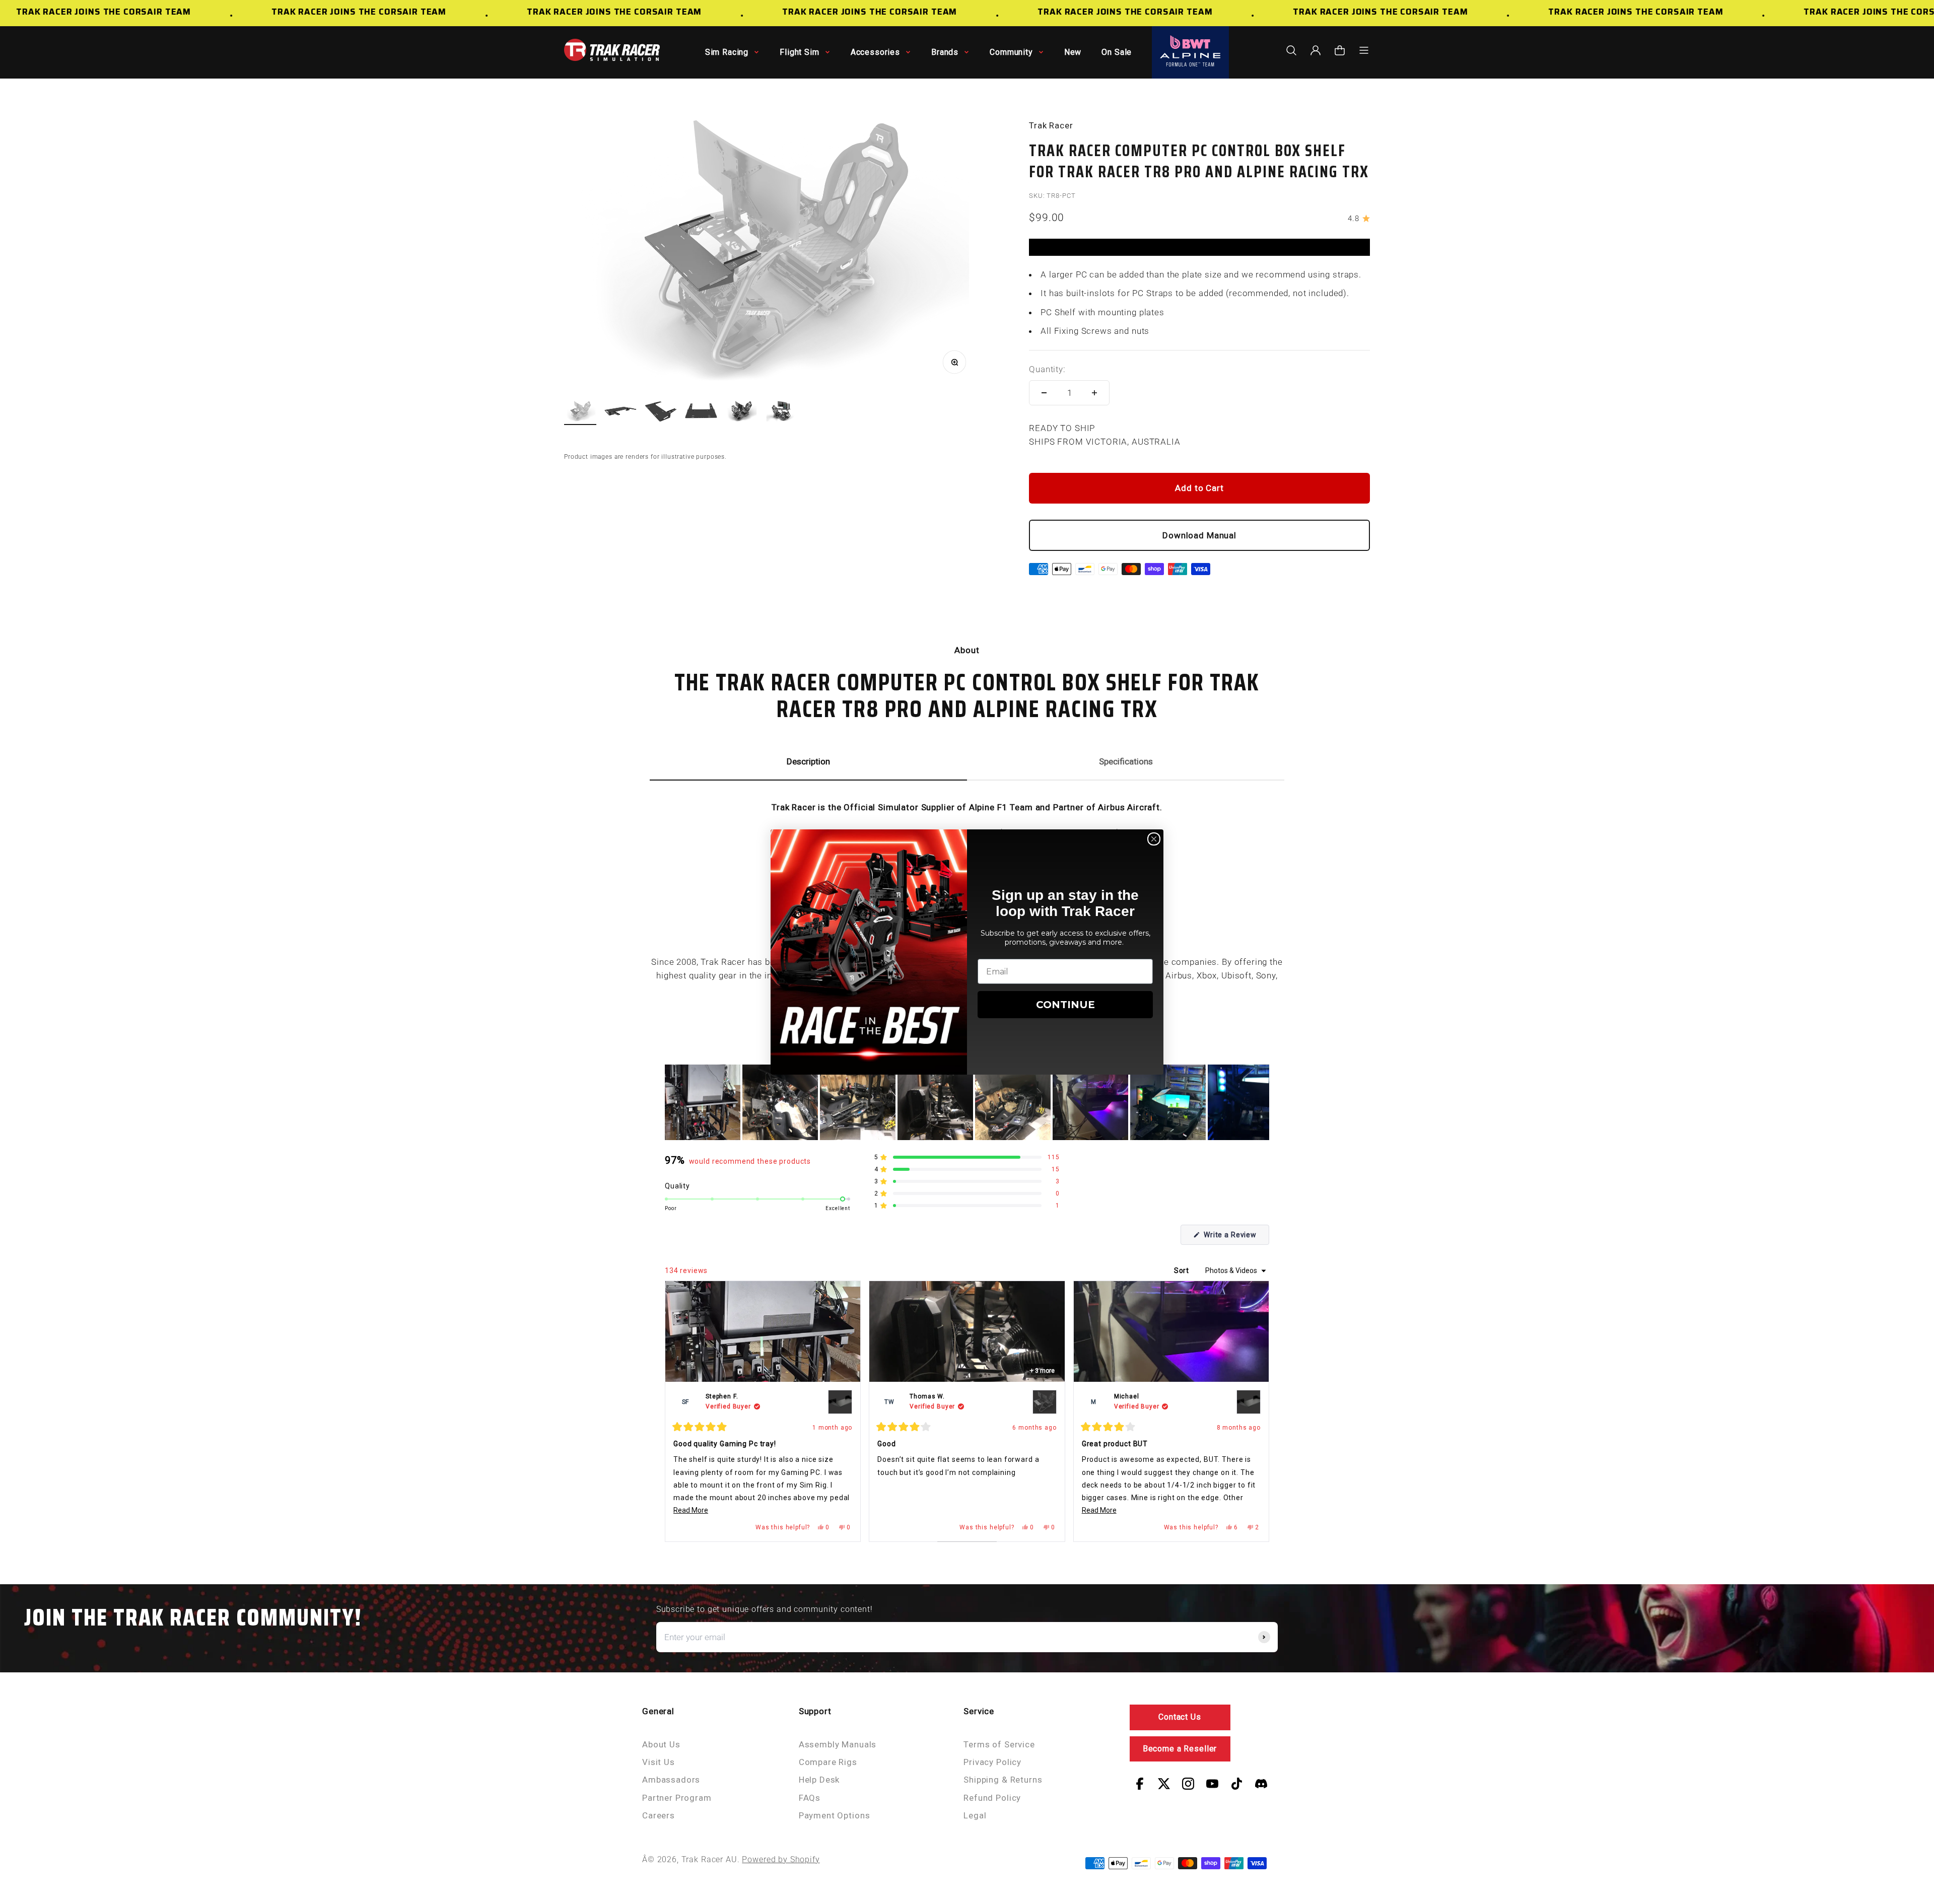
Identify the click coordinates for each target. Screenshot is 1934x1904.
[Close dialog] (1154, 839)
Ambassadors (671, 1780)
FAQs (810, 1798)
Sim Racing (727, 52)
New (1073, 52)
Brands (945, 52)
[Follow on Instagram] (1188, 1784)
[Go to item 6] (782, 413)
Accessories (875, 52)
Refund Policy (992, 1798)
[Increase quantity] (1094, 393)
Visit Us (659, 1762)
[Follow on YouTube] (1212, 1784)
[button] (703, 1102)
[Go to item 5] (741, 413)
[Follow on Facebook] (1140, 1784)
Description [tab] (808, 761)
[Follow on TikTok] (1237, 1784)
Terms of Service (999, 1744)
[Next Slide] (1261, 1102)
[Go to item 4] (701, 413)
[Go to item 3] (661, 413)
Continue (1065, 1005)
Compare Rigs (828, 1762)
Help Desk (819, 1780)
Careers (659, 1815)
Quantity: (1047, 369)
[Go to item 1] (580, 413)
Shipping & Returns (1003, 1780)
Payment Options (835, 1815)
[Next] (1257, 1411)
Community (1011, 52)
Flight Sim (800, 52)
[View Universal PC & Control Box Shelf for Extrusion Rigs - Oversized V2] (840, 1402)
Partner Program (677, 1798)
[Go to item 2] (620, 413)
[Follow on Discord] (1261, 1784)
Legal (975, 1815)
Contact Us (1180, 1717)
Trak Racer (1051, 125)
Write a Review (1235, 1238)
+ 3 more (1042, 1371)
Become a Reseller (1180, 1749)
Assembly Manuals (838, 1744)
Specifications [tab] (1126, 761)
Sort (1183, 1271)
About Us (661, 1744)
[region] (967, 1102)
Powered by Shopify (781, 1859)
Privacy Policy (992, 1762)
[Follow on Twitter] (1164, 1784)
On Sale (1117, 52)
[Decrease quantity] (1044, 393)
